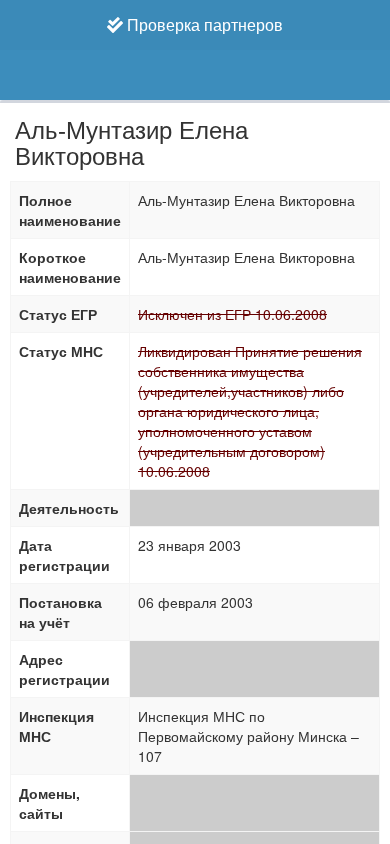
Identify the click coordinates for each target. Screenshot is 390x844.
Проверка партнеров (203, 24)
